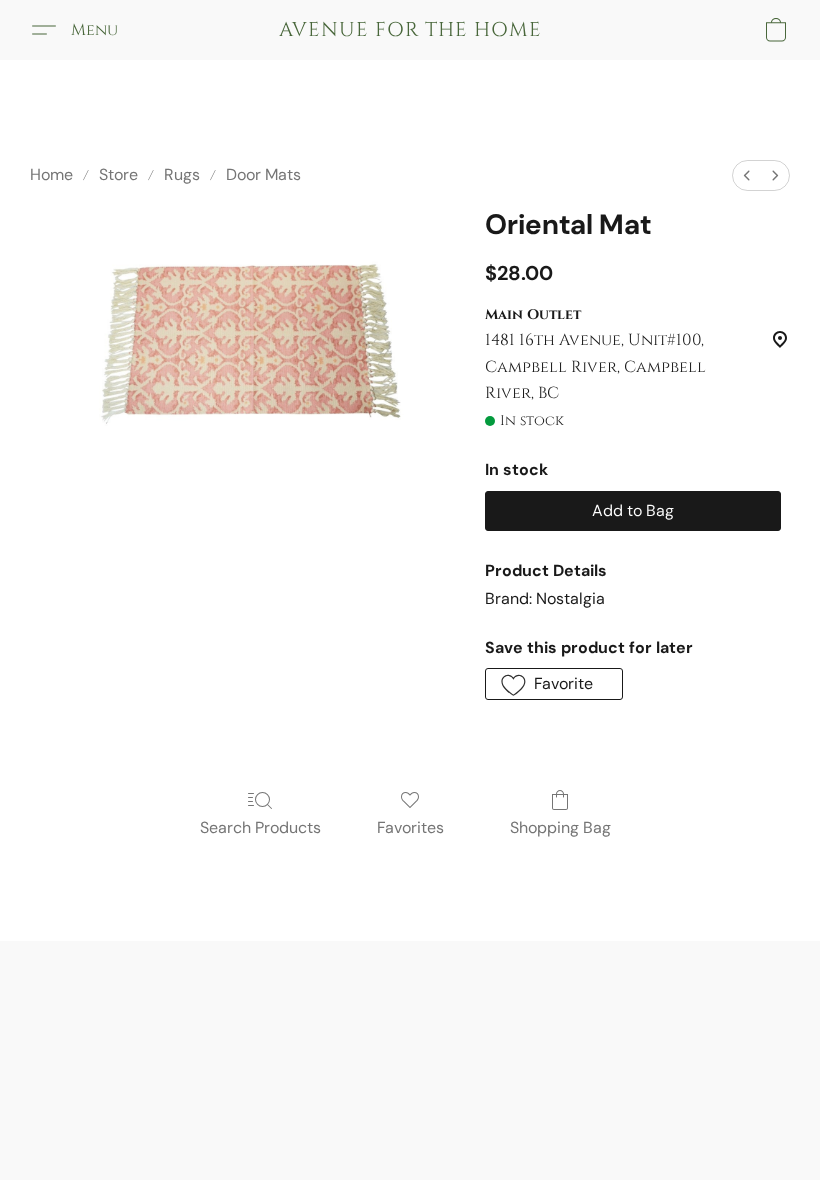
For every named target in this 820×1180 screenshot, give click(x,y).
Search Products (260, 827)
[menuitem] (747, 175)
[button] (410, 30)
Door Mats (263, 174)
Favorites (410, 827)
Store (118, 174)
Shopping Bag (560, 827)
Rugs (182, 174)
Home (51, 174)
